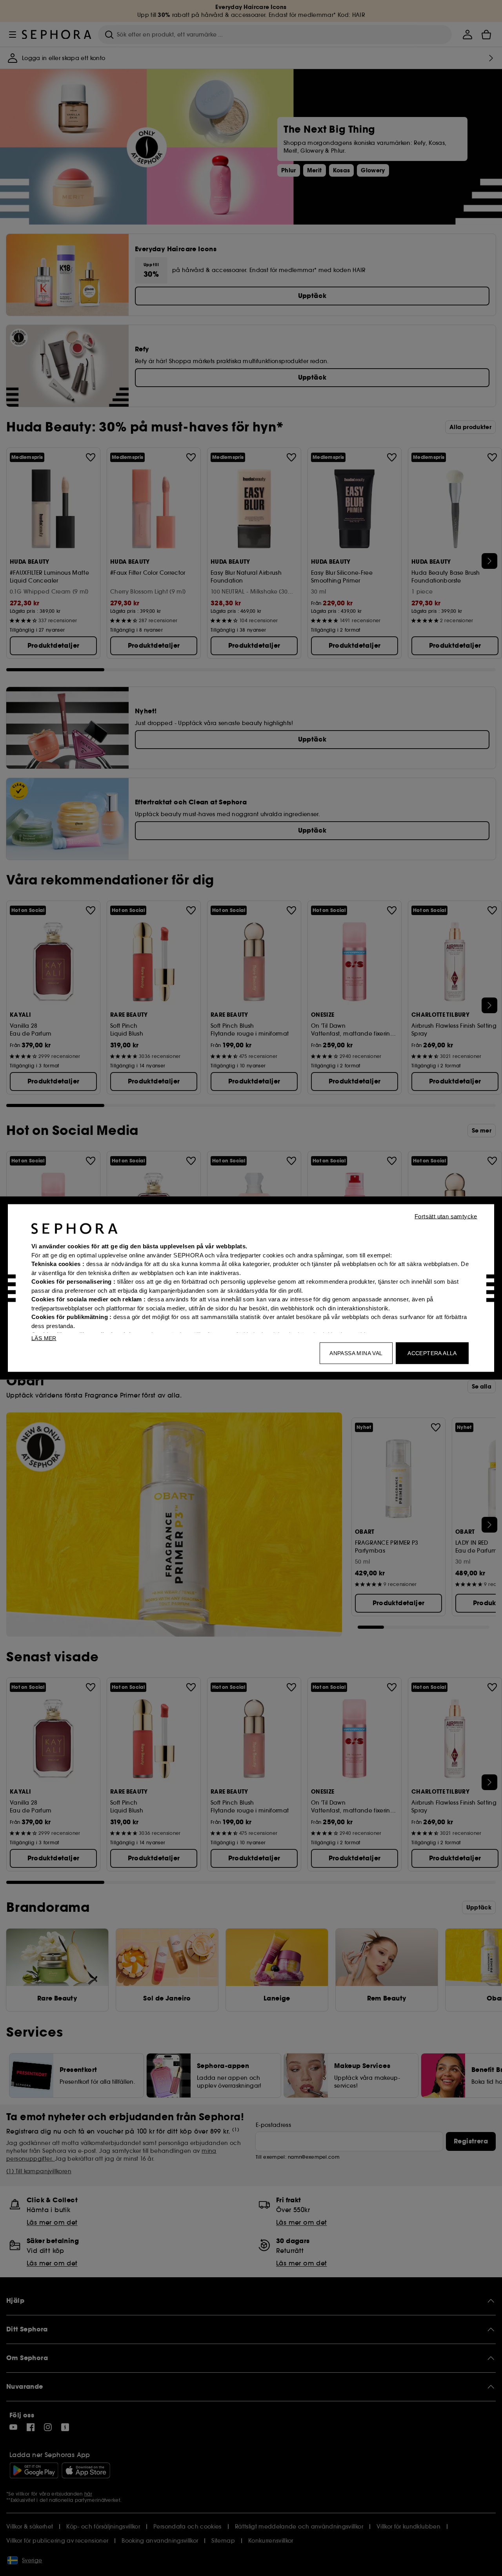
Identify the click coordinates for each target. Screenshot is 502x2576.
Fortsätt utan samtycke (446, 1216)
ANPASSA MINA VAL (356, 1353)
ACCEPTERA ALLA (432, 1353)
